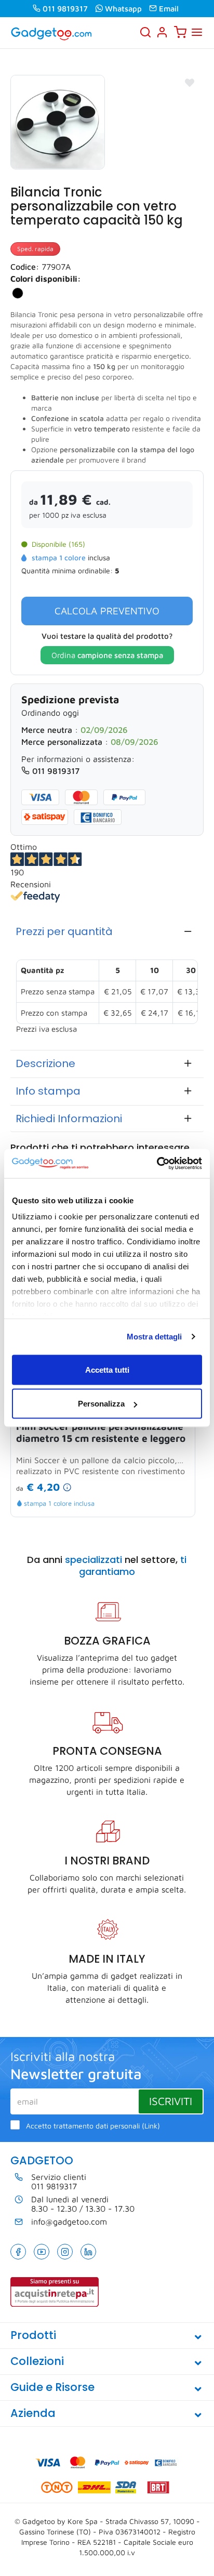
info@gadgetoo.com (69, 2222)
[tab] (107, 931)
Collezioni (37, 2361)
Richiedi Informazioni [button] (69, 1119)
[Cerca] (145, 32)
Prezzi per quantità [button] (64, 931)
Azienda (33, 2413)
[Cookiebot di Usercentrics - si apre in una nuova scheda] (157, 1164)
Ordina (107, 655)
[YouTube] (42, 2252)
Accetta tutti (107, 1369)
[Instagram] (65, 2252)
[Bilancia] (58, 122)
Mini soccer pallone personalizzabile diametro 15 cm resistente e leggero (101, 1432)
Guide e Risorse (52, 2387)
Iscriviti (171, 2101)
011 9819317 (65, 9)
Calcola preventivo (107, 611)
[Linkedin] (88, 2252)
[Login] (162, 32)
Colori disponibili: (46, 279)
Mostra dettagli (155, 1337)
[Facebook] (18, 2252)
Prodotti (33, 2335)
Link (151, 2126)
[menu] (197, 32)
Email (169, 9)
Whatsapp (123, 9)
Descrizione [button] (45, 1063)
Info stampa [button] (48, 1091)
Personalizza (101, 1404)
